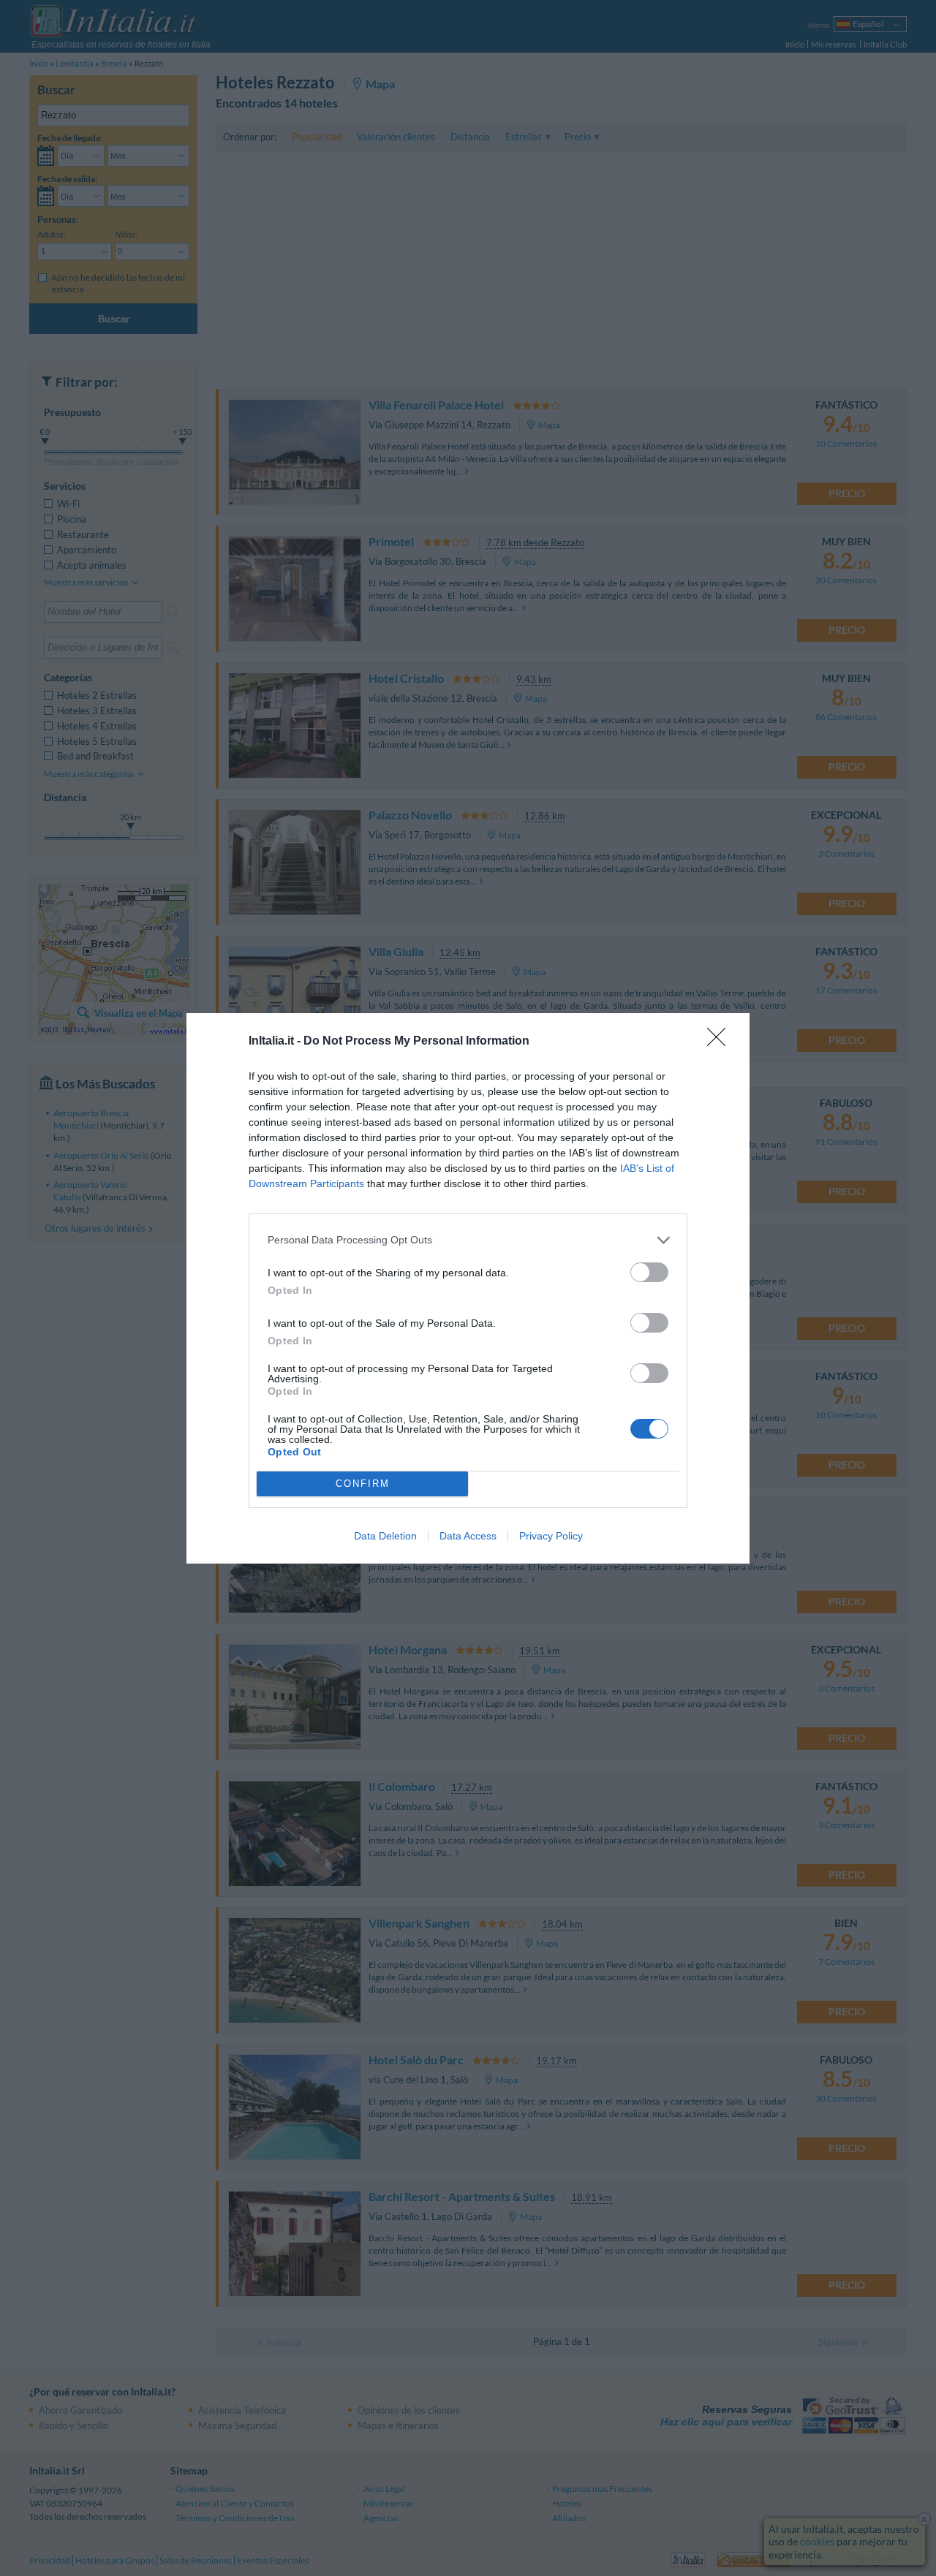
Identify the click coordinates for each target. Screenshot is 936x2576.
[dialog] (468, 1288)
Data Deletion (385, 1536)
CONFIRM (363, 1484)
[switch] (649, 1272)
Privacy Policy (551, 1536)
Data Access (468, 1536)
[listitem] (468, 1240)
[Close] (721, 1042)
